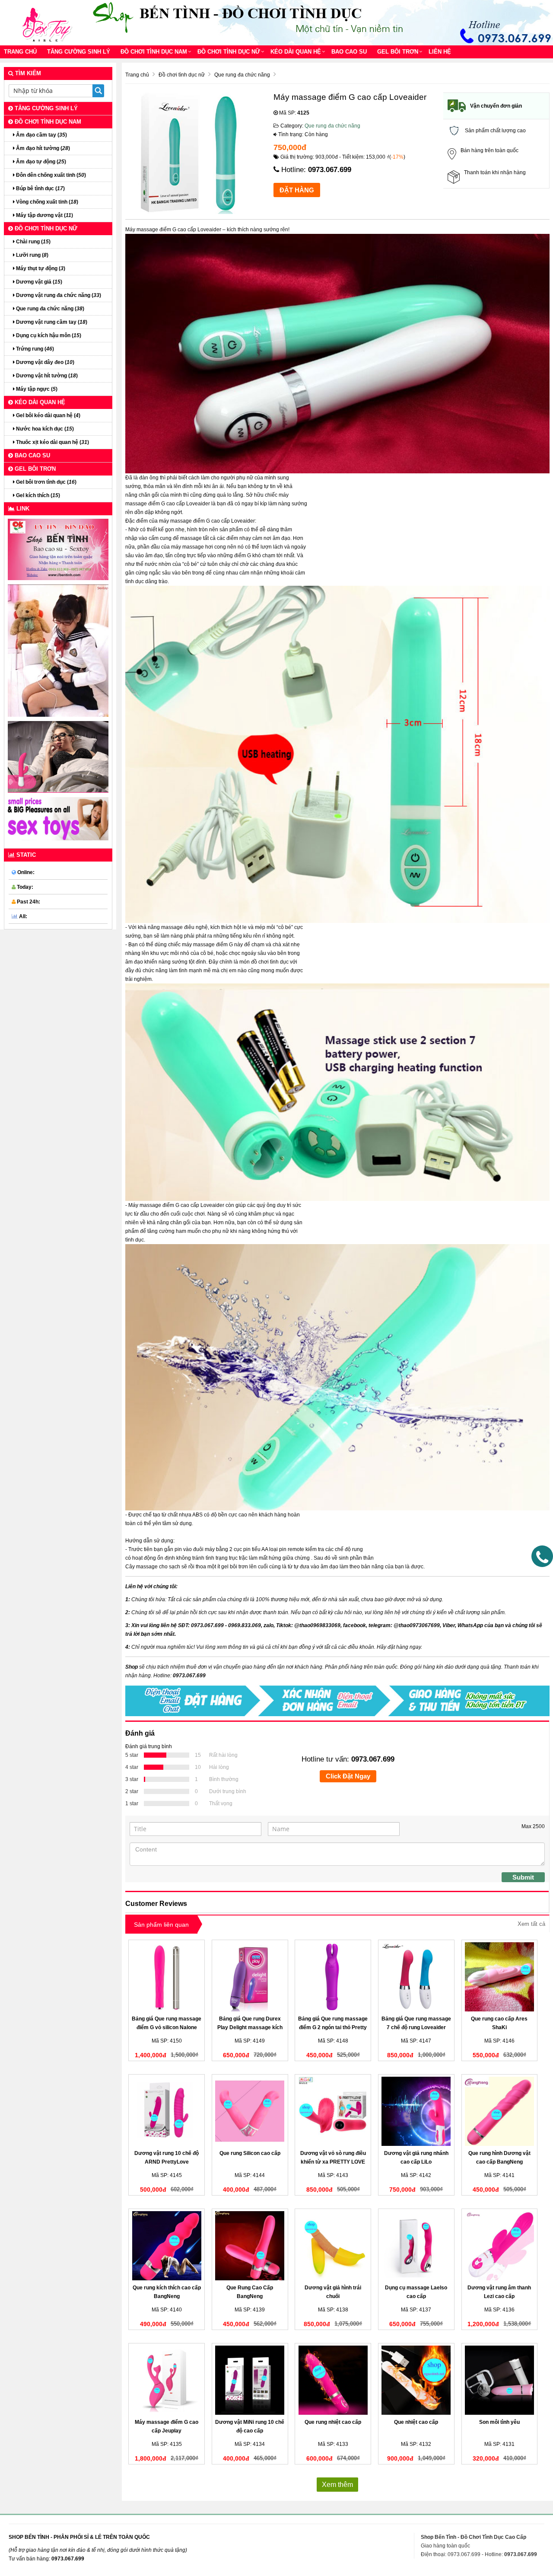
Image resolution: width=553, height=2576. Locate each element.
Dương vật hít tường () (46, 376)
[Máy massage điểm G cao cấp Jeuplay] (167, 2380)
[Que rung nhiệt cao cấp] (333, 2380)
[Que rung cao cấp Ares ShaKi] (500, 1977)
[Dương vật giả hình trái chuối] (333, 2246)
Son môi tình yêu (499, 2422)
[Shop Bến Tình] (50, 22)
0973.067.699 (330, 170)
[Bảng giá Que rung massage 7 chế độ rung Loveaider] (416, 1977)
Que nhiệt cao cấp (416, 2422)
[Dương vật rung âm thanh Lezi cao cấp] (500, 2246)
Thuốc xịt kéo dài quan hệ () (52, 442)
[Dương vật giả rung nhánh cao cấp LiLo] (416, 2111)
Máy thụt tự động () (40, 268)
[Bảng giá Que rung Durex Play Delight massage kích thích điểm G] (250, 1977)
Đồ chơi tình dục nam (154, 52)
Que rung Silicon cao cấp (250, 2153)
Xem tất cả (531, 1924)
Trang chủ (20, 52)
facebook (354, 1625)
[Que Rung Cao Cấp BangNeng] (250, 2246)
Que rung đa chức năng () (49, 309)
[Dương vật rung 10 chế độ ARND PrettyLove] (167, 2111)
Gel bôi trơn (398, 52)
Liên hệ (440, 52)
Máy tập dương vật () (44, 215)
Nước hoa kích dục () (44, 429)
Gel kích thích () (37, 495)
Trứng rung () (34, 349)
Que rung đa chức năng (332, 126)
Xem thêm (337, 2485)
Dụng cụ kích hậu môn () (48, 335)
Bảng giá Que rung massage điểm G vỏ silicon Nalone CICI (167, 2027)
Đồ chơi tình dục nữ (229, 52)
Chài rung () (33, 242)
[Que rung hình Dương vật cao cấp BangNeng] (500, 2111)
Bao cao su (349, 52)
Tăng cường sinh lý (79, 52)
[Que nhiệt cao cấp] (416, 2380)
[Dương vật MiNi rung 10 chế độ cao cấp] (250, 2380)
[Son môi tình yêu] (500, 2380)
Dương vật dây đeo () (44, 362)
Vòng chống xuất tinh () (46, 202)
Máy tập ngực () (36, 389)
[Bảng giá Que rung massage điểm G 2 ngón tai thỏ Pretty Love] (333, 1977)
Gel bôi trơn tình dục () (46, 482)
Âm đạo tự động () (40, 162)
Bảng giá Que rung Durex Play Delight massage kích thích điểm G (250, 2027)
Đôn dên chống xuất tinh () (50, 175)
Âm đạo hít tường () (42, 148)
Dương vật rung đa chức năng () (58, 295)
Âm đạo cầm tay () (41, 135)
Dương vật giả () (38, 282)
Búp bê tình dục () (40, 188)
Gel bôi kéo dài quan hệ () (48, 415)
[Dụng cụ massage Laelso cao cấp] (416, 2246)
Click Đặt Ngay (348, 1776)
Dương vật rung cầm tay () (51, 322)
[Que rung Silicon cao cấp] (250, 2111)
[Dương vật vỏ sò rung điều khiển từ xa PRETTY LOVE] (333, 2111)
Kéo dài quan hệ (296, 52)
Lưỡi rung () (32, 255)
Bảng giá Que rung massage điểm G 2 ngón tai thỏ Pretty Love (333, 2027)
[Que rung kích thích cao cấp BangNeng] (167, 2246)
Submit (523, 1877)
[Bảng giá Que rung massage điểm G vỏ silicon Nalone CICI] (167, 1977)
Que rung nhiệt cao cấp (333, 2422)
